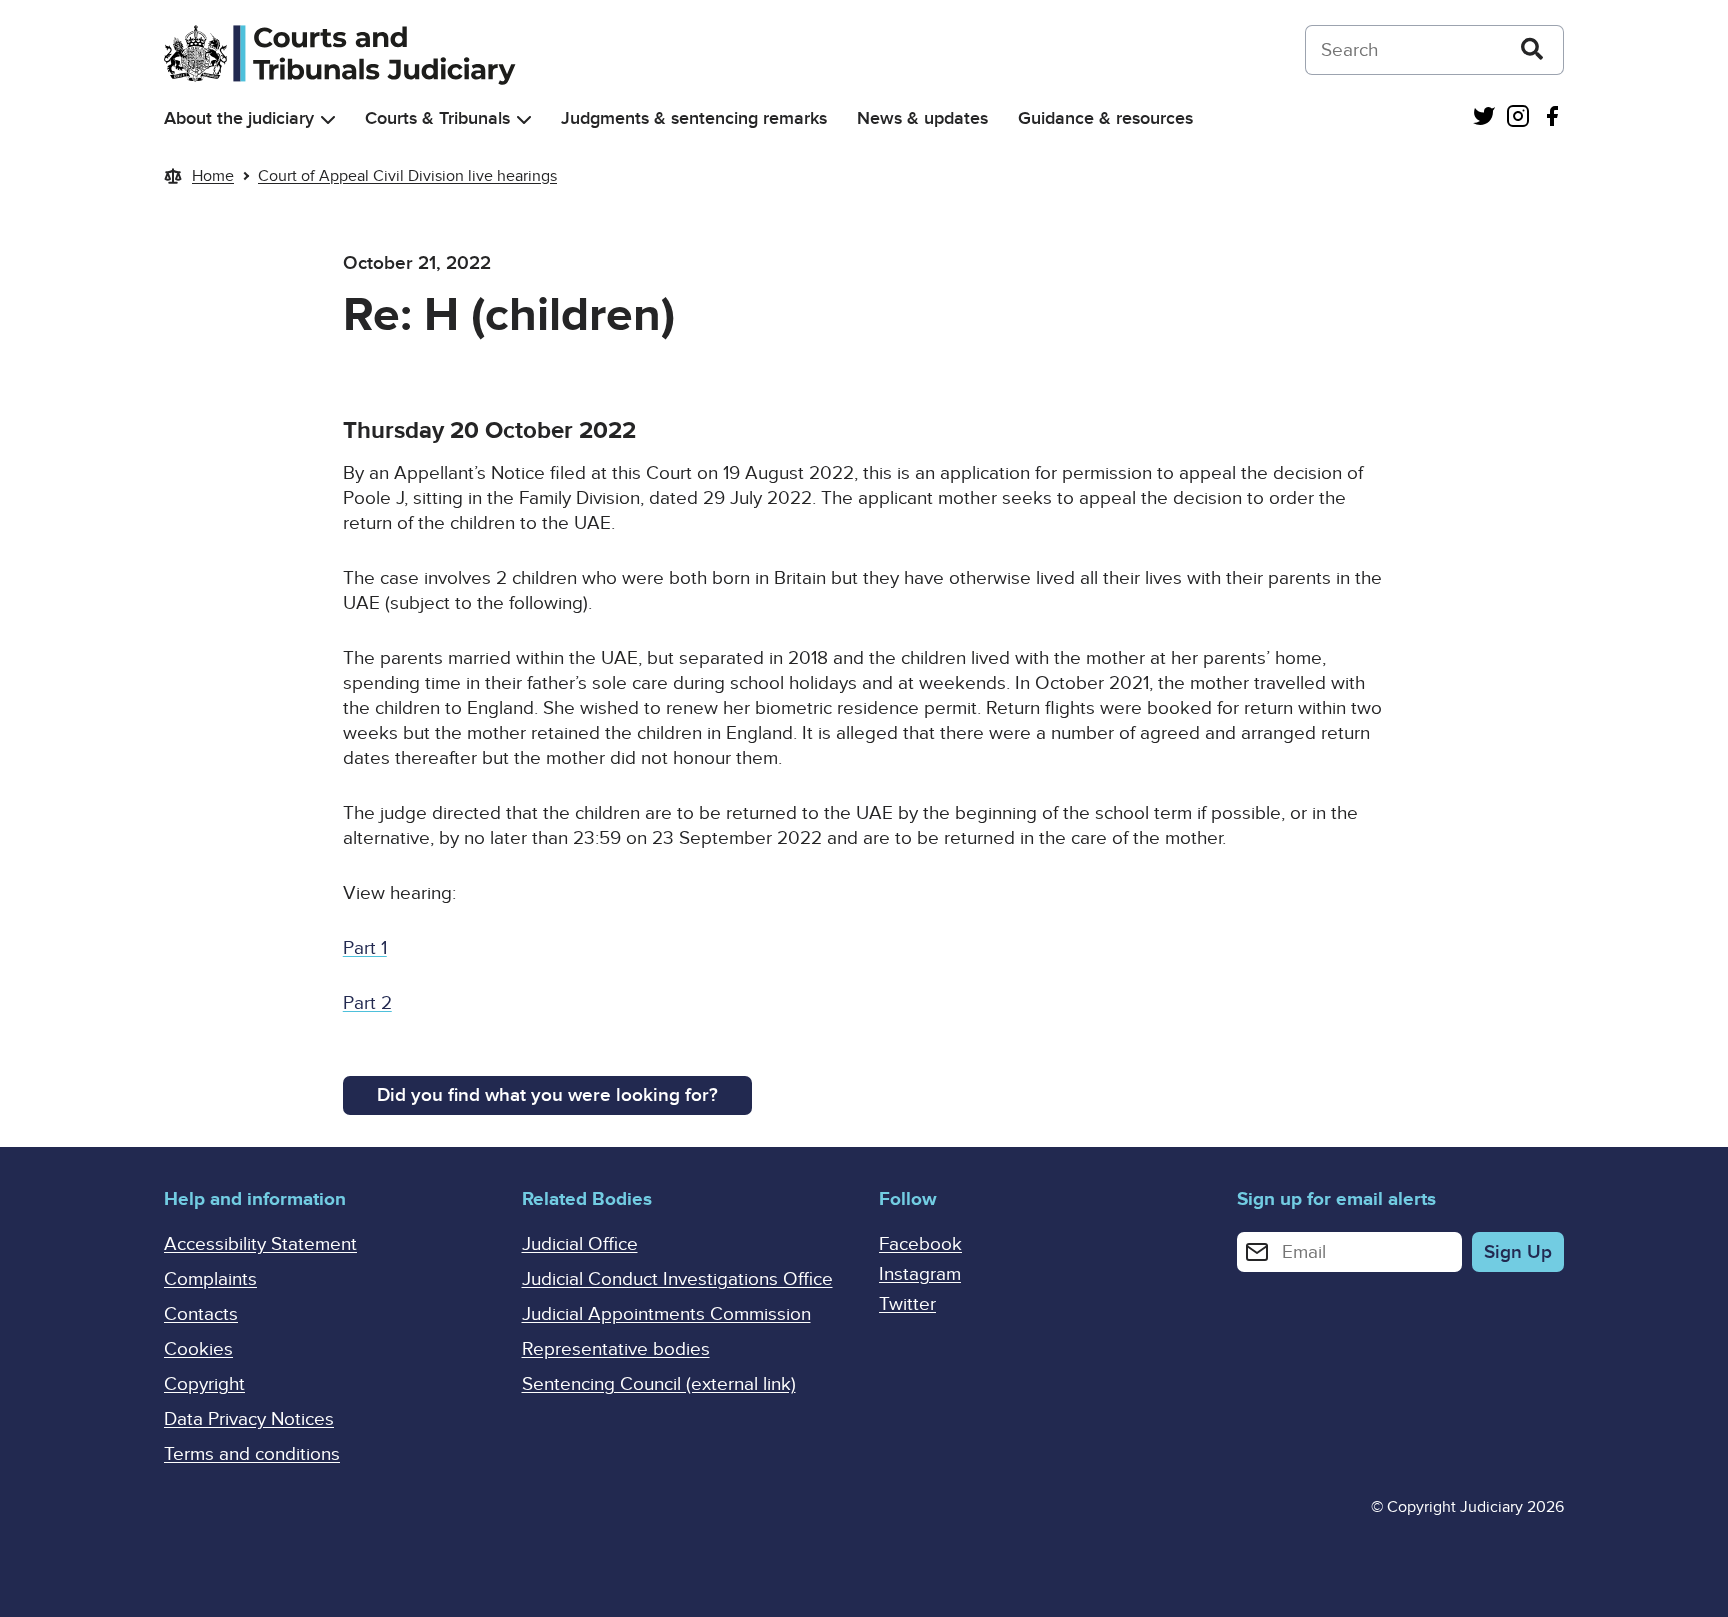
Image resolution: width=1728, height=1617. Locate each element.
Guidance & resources (1105, 118)
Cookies (198, 1349)
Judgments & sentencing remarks (694, 118)
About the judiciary (239, 118)
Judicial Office (580, 1244)
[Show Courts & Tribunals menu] (524, 119)
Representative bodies (616, 1349)
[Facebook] (1552, 118)
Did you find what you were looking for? (547, 1095)
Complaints (210, 1279)
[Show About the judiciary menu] (328, 119)
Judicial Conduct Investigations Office (677, 1279)
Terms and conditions (252, 1454)
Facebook (920, 1244)
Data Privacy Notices (249, 1419)
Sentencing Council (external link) (659, 1384)
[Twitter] (1484, 118)
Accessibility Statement (260, 1244)
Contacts (201, 1314)
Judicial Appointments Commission (666, 1314)
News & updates (922, 118)
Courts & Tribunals (437, 118)
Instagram (920, 1274)
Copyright (204, 1384)
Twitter (907, 1304)
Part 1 (365, 948)
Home (213, 176)
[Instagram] (1518, 118)
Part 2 (367, 1003)
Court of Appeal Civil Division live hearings (407, 176)
